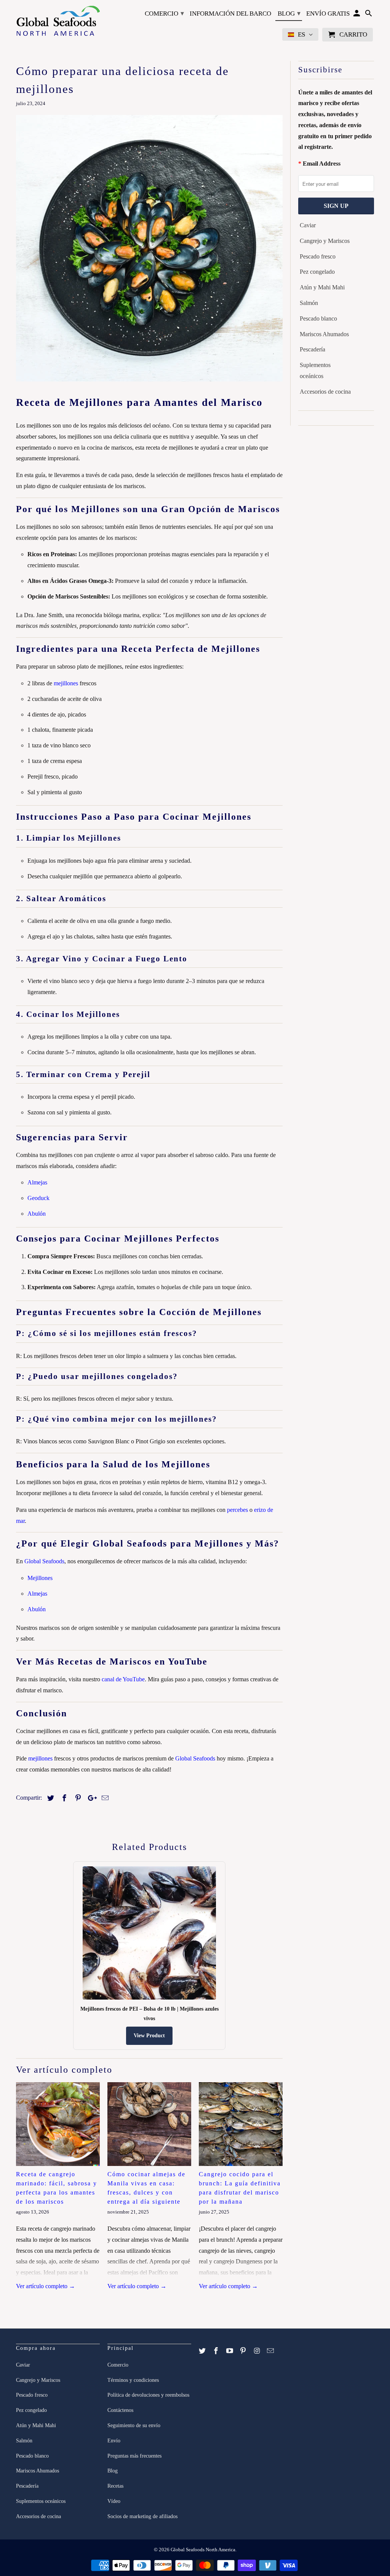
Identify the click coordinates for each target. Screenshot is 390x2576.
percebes (237, 1510)
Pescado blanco (318, 318)
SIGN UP (336, 206)
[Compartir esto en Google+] (90, 1798)
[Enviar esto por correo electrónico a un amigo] (104, 1798)
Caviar (308, 225)
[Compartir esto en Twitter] (50, 1798)
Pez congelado (317, 272)
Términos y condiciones (133, 2380)
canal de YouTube (123, 1679)
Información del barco (230, 14)
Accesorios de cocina (325, 392)
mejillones (66, 683)
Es (301, 34)
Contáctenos (120, 2410)
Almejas (37, 1182)
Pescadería (312, 349)
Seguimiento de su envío (134, 2425)
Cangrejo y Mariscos (325, 241)
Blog (289, 13)
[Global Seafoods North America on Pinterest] (244, 2351)
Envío (114, 2441)
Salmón (309, 303)
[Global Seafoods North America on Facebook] (217, 2351)
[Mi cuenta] (357, 15)
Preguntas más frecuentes (134, 2456)
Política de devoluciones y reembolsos (148, 2395)
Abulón (37, 1214)
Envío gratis (328, 14)
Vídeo (114, 2501)
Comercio (164, 13)
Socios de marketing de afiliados (142, 2516)
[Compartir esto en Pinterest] (77, 1798)
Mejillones (40, 1578)
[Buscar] (369, 15)
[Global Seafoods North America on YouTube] (230, 2351)
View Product (149, 2036)
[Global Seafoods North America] (58, 22)
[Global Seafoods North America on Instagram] (257, 2351)
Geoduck (38, 1198)
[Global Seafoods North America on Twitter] (203, 2351)
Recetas (115, 2486)
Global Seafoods (44, 1561)
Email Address (322, 164)
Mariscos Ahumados (324, 334)
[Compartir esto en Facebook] (63, 1798)
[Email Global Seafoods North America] (271, 2351)
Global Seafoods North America (203, 2550)
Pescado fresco (318, 256)
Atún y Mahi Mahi (322, 287)
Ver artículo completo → (46, 2286)
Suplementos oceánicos (315, 370)
